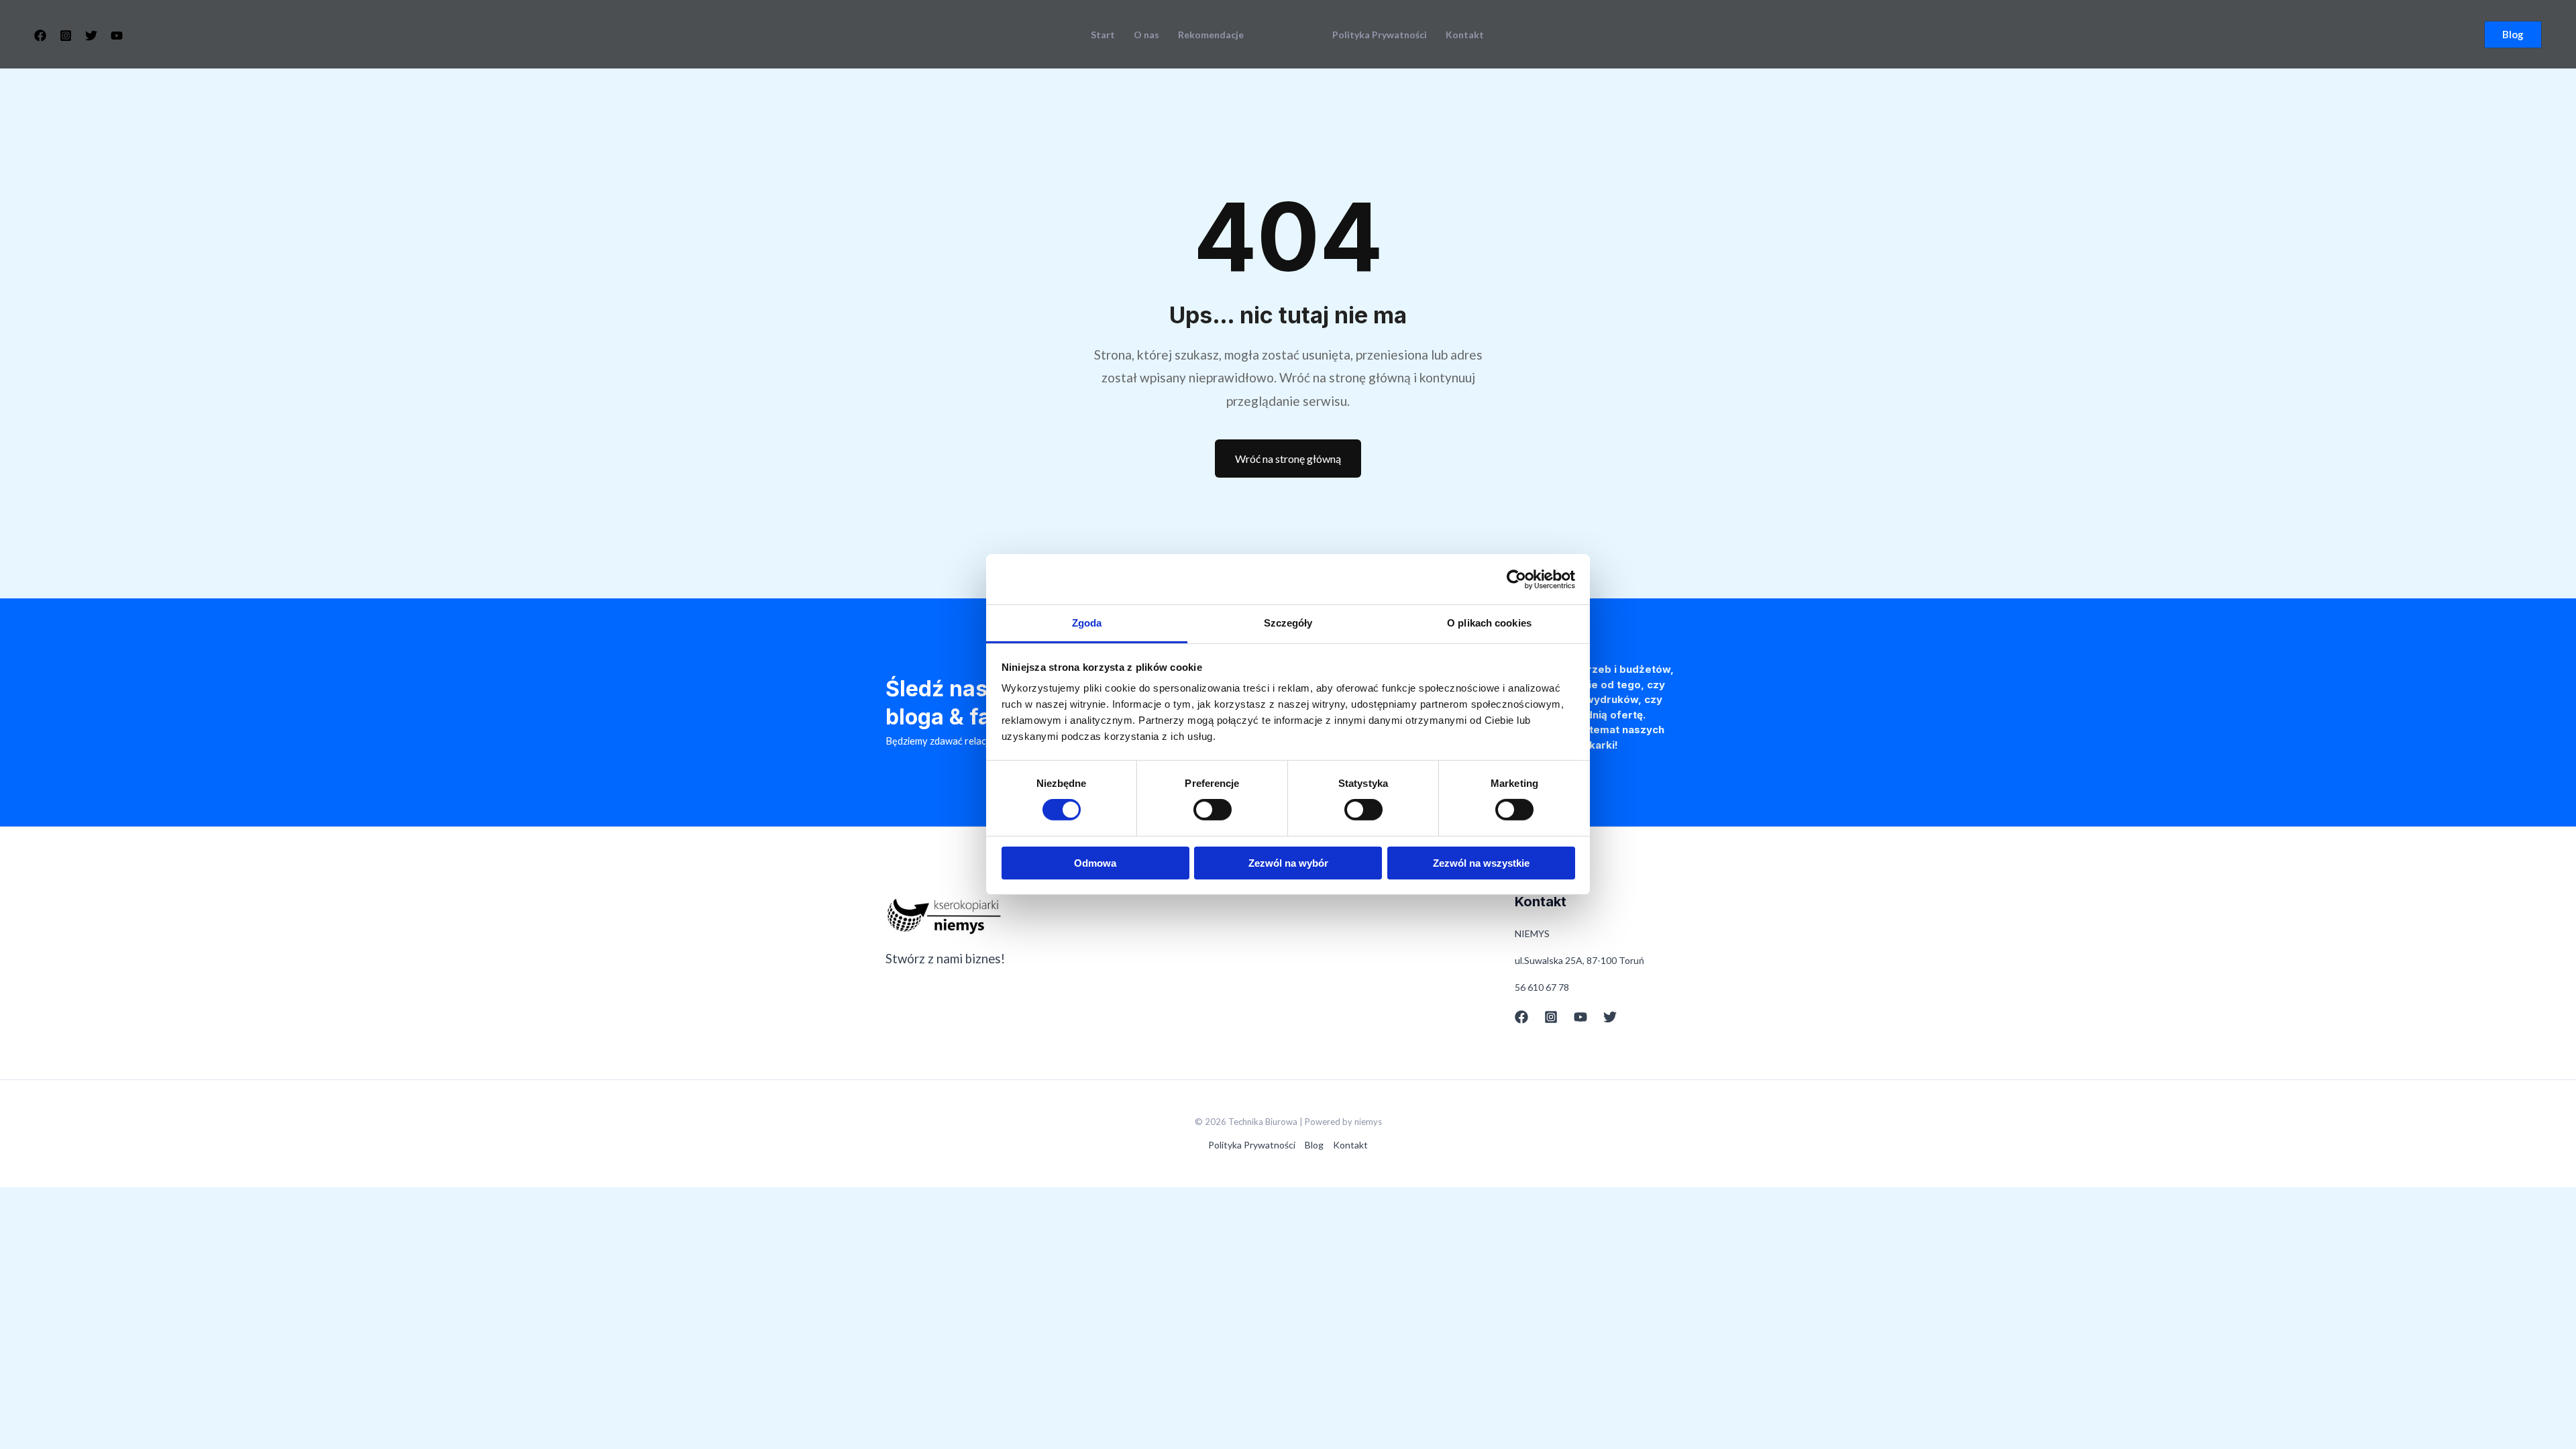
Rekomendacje (1211, 35)
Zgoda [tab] (1087, 623)
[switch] (1213, 810)
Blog (1314, 1145)
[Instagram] (66, 36)
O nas (1146, 35)
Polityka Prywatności (1380, 35)
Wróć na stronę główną (1288, 459)
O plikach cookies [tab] (1489, 623)
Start (1103, 35)
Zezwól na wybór (1288, 863)
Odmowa (1095, 863)
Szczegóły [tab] (1288, 623)
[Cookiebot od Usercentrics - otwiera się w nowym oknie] (1516, 579)
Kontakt (1465, 35)
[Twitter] (91, 36)
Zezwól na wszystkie (1481, 863)
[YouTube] (117, 36)
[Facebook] (40, 36)
